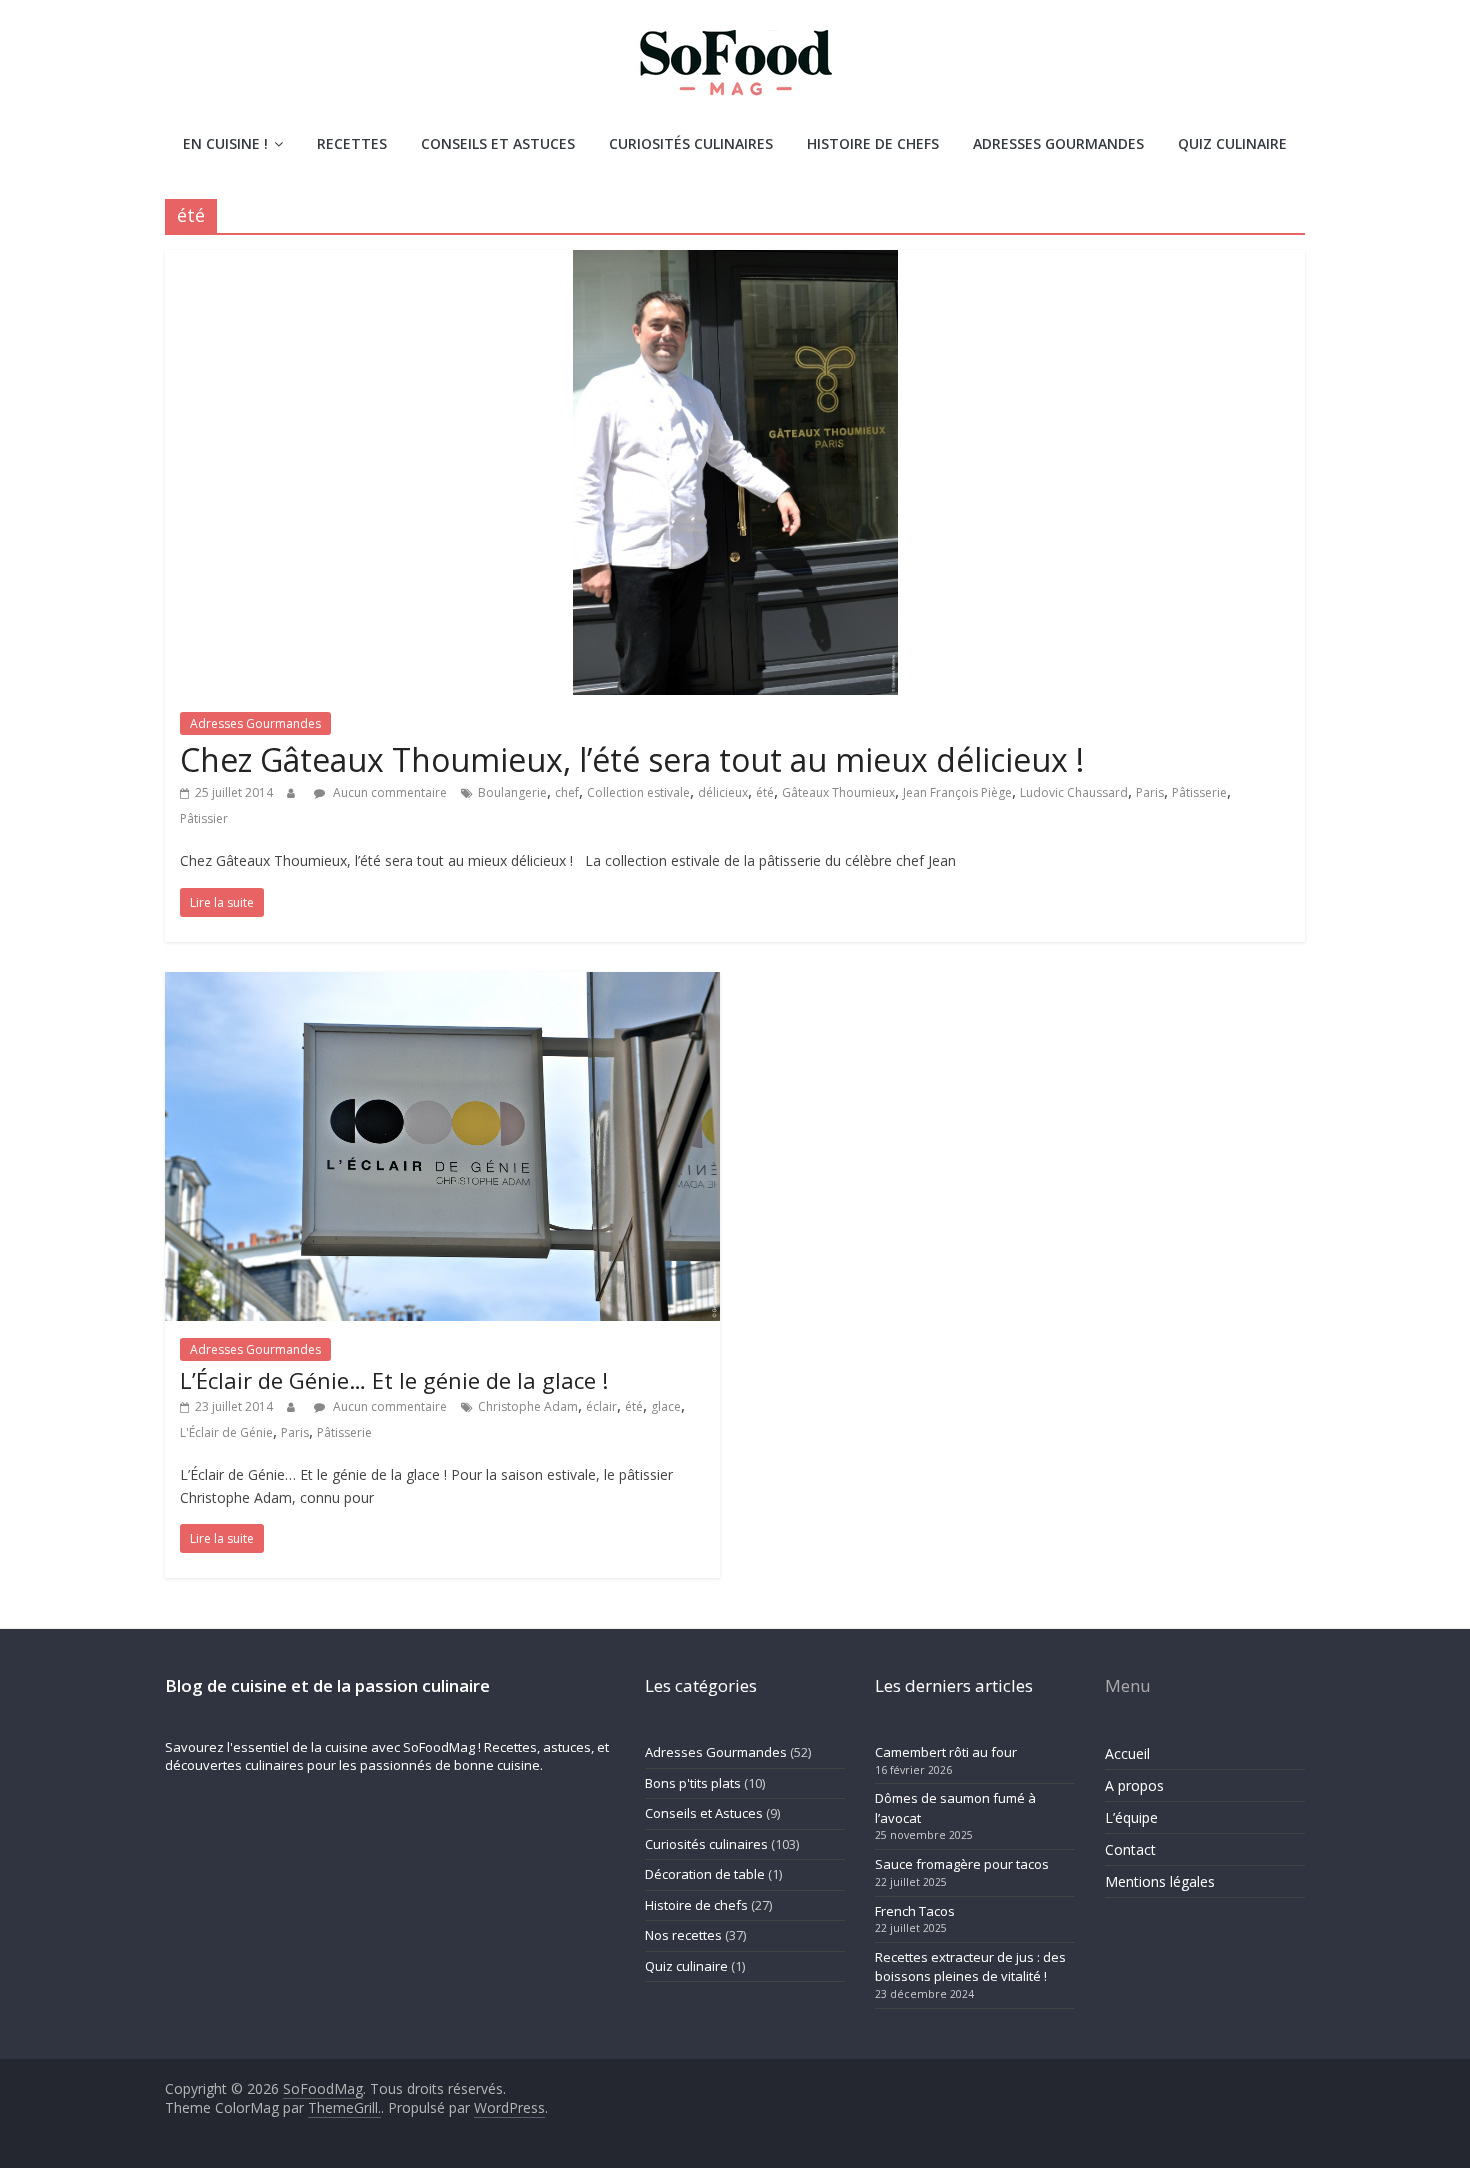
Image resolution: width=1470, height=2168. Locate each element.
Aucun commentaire (388, 792)
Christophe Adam (528, 1406)
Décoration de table (705, 1874)
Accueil (1127, 1753)
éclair (601, 1406)
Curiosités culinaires (691, 143)
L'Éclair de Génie (226, 1432)
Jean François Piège (957, 792)
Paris (1150, 792)
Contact (1130, 1849)
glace (666, 1406)
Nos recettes (683, 1935)
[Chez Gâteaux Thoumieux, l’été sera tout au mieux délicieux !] (735, 262)
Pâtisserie (1199, 792)
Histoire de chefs (873, 143)
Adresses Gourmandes (1058, 143)
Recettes (352, 143)
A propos (1134, 1785)
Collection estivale (638, 792)
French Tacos (915, 1911)
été (765, 792)
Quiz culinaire (1232, 143)
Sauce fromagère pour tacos (962, 1864)
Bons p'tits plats (693, 1783)
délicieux (723, 792)
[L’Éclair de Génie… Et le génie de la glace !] (442, 984)
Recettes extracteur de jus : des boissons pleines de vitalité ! (970, 1967)
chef (567, 792)
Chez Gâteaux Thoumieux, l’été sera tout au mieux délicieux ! (632, 759)
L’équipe (1131, 1817)
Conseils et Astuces (498, 143)
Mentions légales (1160, 1881)
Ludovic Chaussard (1074, 792)
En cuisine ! (225, 143)
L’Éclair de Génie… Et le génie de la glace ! (394, 1380)
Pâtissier (204, 818)
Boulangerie (512, 792)
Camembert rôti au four (946, 1752)
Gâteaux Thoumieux (838, 792)
